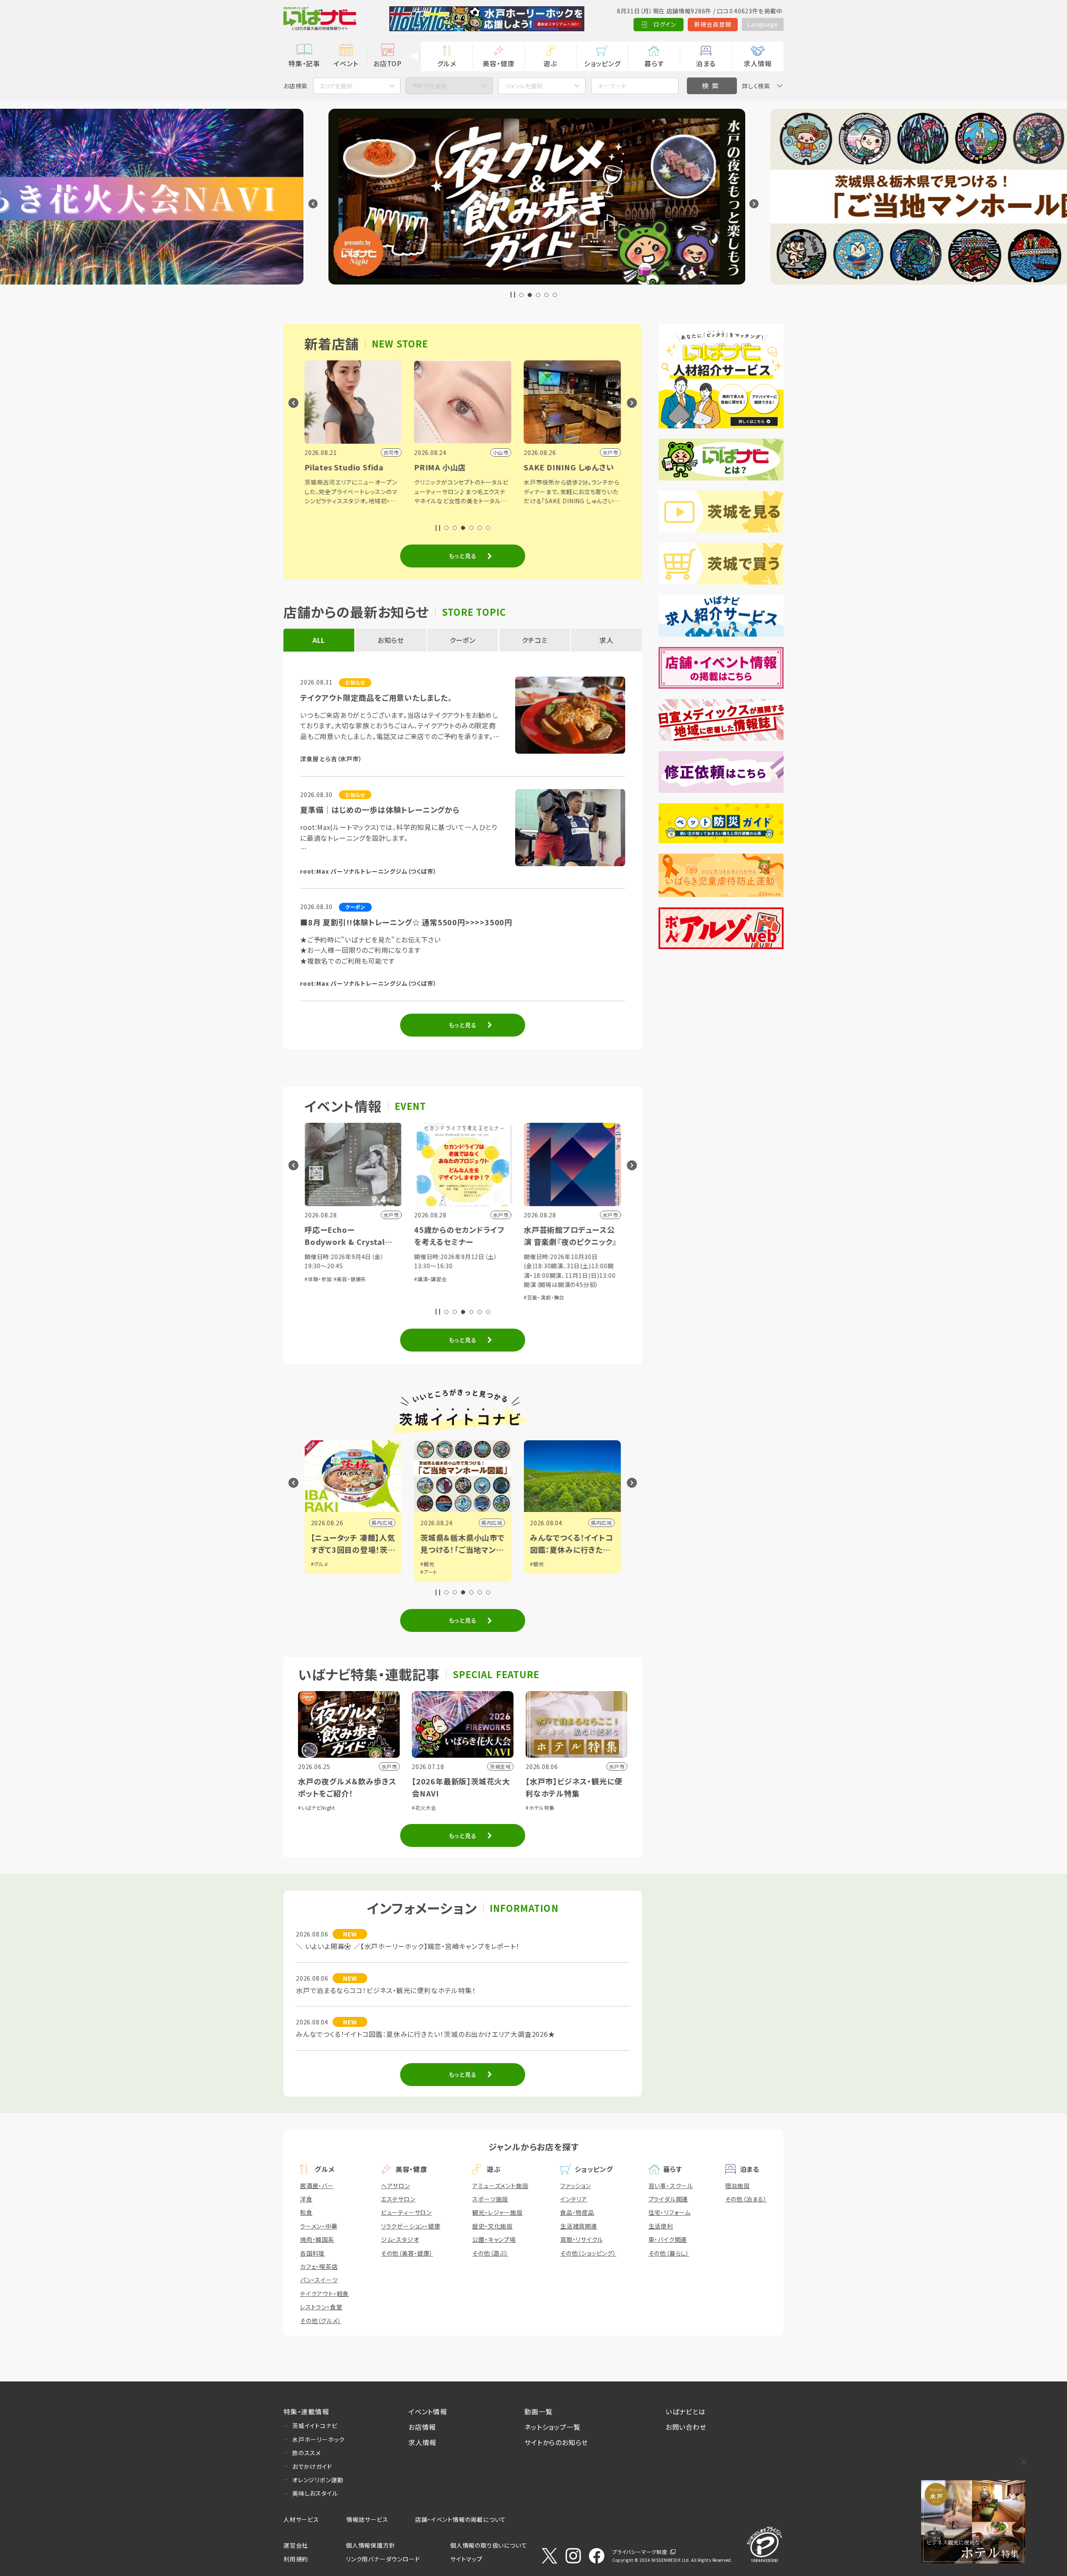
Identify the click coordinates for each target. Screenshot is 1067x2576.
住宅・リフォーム (670, 2212)
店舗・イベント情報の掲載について (461, 2519)
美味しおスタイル (315, 2493)
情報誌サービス (367, 2519)
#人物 (537, 1564)
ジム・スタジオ (400, 2239)
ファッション (576, 2186)
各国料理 (312, 2253)
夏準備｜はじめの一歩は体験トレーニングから (380, 810)
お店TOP (388, 63)
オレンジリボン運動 (318, 2480)
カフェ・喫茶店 (319, 2266)
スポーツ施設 (490, 2199)
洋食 (306, 2199)
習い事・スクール (671, 2186)
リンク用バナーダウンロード (383, 2559)
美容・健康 (498, 63)
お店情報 (422, 2427)
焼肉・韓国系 (317, 2239)
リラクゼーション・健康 (411, 2226)
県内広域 (382, 1523)
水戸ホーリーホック (318, 2439)
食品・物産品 (577, 2212)
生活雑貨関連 (579, 2226)
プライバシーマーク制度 (640, 2552)
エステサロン (398, 2199)
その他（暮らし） (669, 2253)
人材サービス (301, 2519)
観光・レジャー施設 (497, 2212)
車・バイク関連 (668, 2239)
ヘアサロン (396, 2186)
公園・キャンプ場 (494, 2239)
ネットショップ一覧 (552, 2427)
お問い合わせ (686, 2427)
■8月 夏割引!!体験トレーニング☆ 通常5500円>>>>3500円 (406, 922)
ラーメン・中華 (319, 2226)
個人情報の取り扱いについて (488, 2545)
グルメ (447, 63)
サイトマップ (466, 2559)
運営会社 (296, 2545)
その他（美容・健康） (407, 2253)
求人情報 (758, 63)
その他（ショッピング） (588, 2253)
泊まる (706, 63)
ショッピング (602, 63)
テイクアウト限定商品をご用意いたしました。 (376, 697)
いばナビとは (686, 2411)
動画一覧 (538, 2411)
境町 (607, 1523)
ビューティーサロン (406, 2212)
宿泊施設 (738, 2186)
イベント (346, 63)
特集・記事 (304, 63)
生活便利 (661, 2226)
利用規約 (296, 2559)
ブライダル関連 (669, 2199)
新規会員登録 (713, 24)
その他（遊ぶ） (490, 2253)
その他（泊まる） (746, 2199)
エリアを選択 (336, 86)
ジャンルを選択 (523, 86)
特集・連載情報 (306, 2411)
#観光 (318, 1564)
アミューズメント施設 (500, 2186)
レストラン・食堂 (321, 2307)
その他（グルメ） (321, 2321)
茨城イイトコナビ (315, 2426)
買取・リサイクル (581, 2239)
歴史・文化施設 (492, 2226)
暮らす (654, 63)
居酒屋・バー (317, 2186)
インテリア (574, 2199)
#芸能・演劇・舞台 (435, 1297)
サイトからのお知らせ (556, 2442)
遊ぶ (550, 63)
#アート (319, 1572)
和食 (306, 2212)
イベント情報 (428, 2411)
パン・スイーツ (319, 2280)
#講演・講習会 (321, 1279)
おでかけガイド (312, 2466)
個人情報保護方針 (371, 2545)
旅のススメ (307, 2453)
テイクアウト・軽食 (324, 2294)
